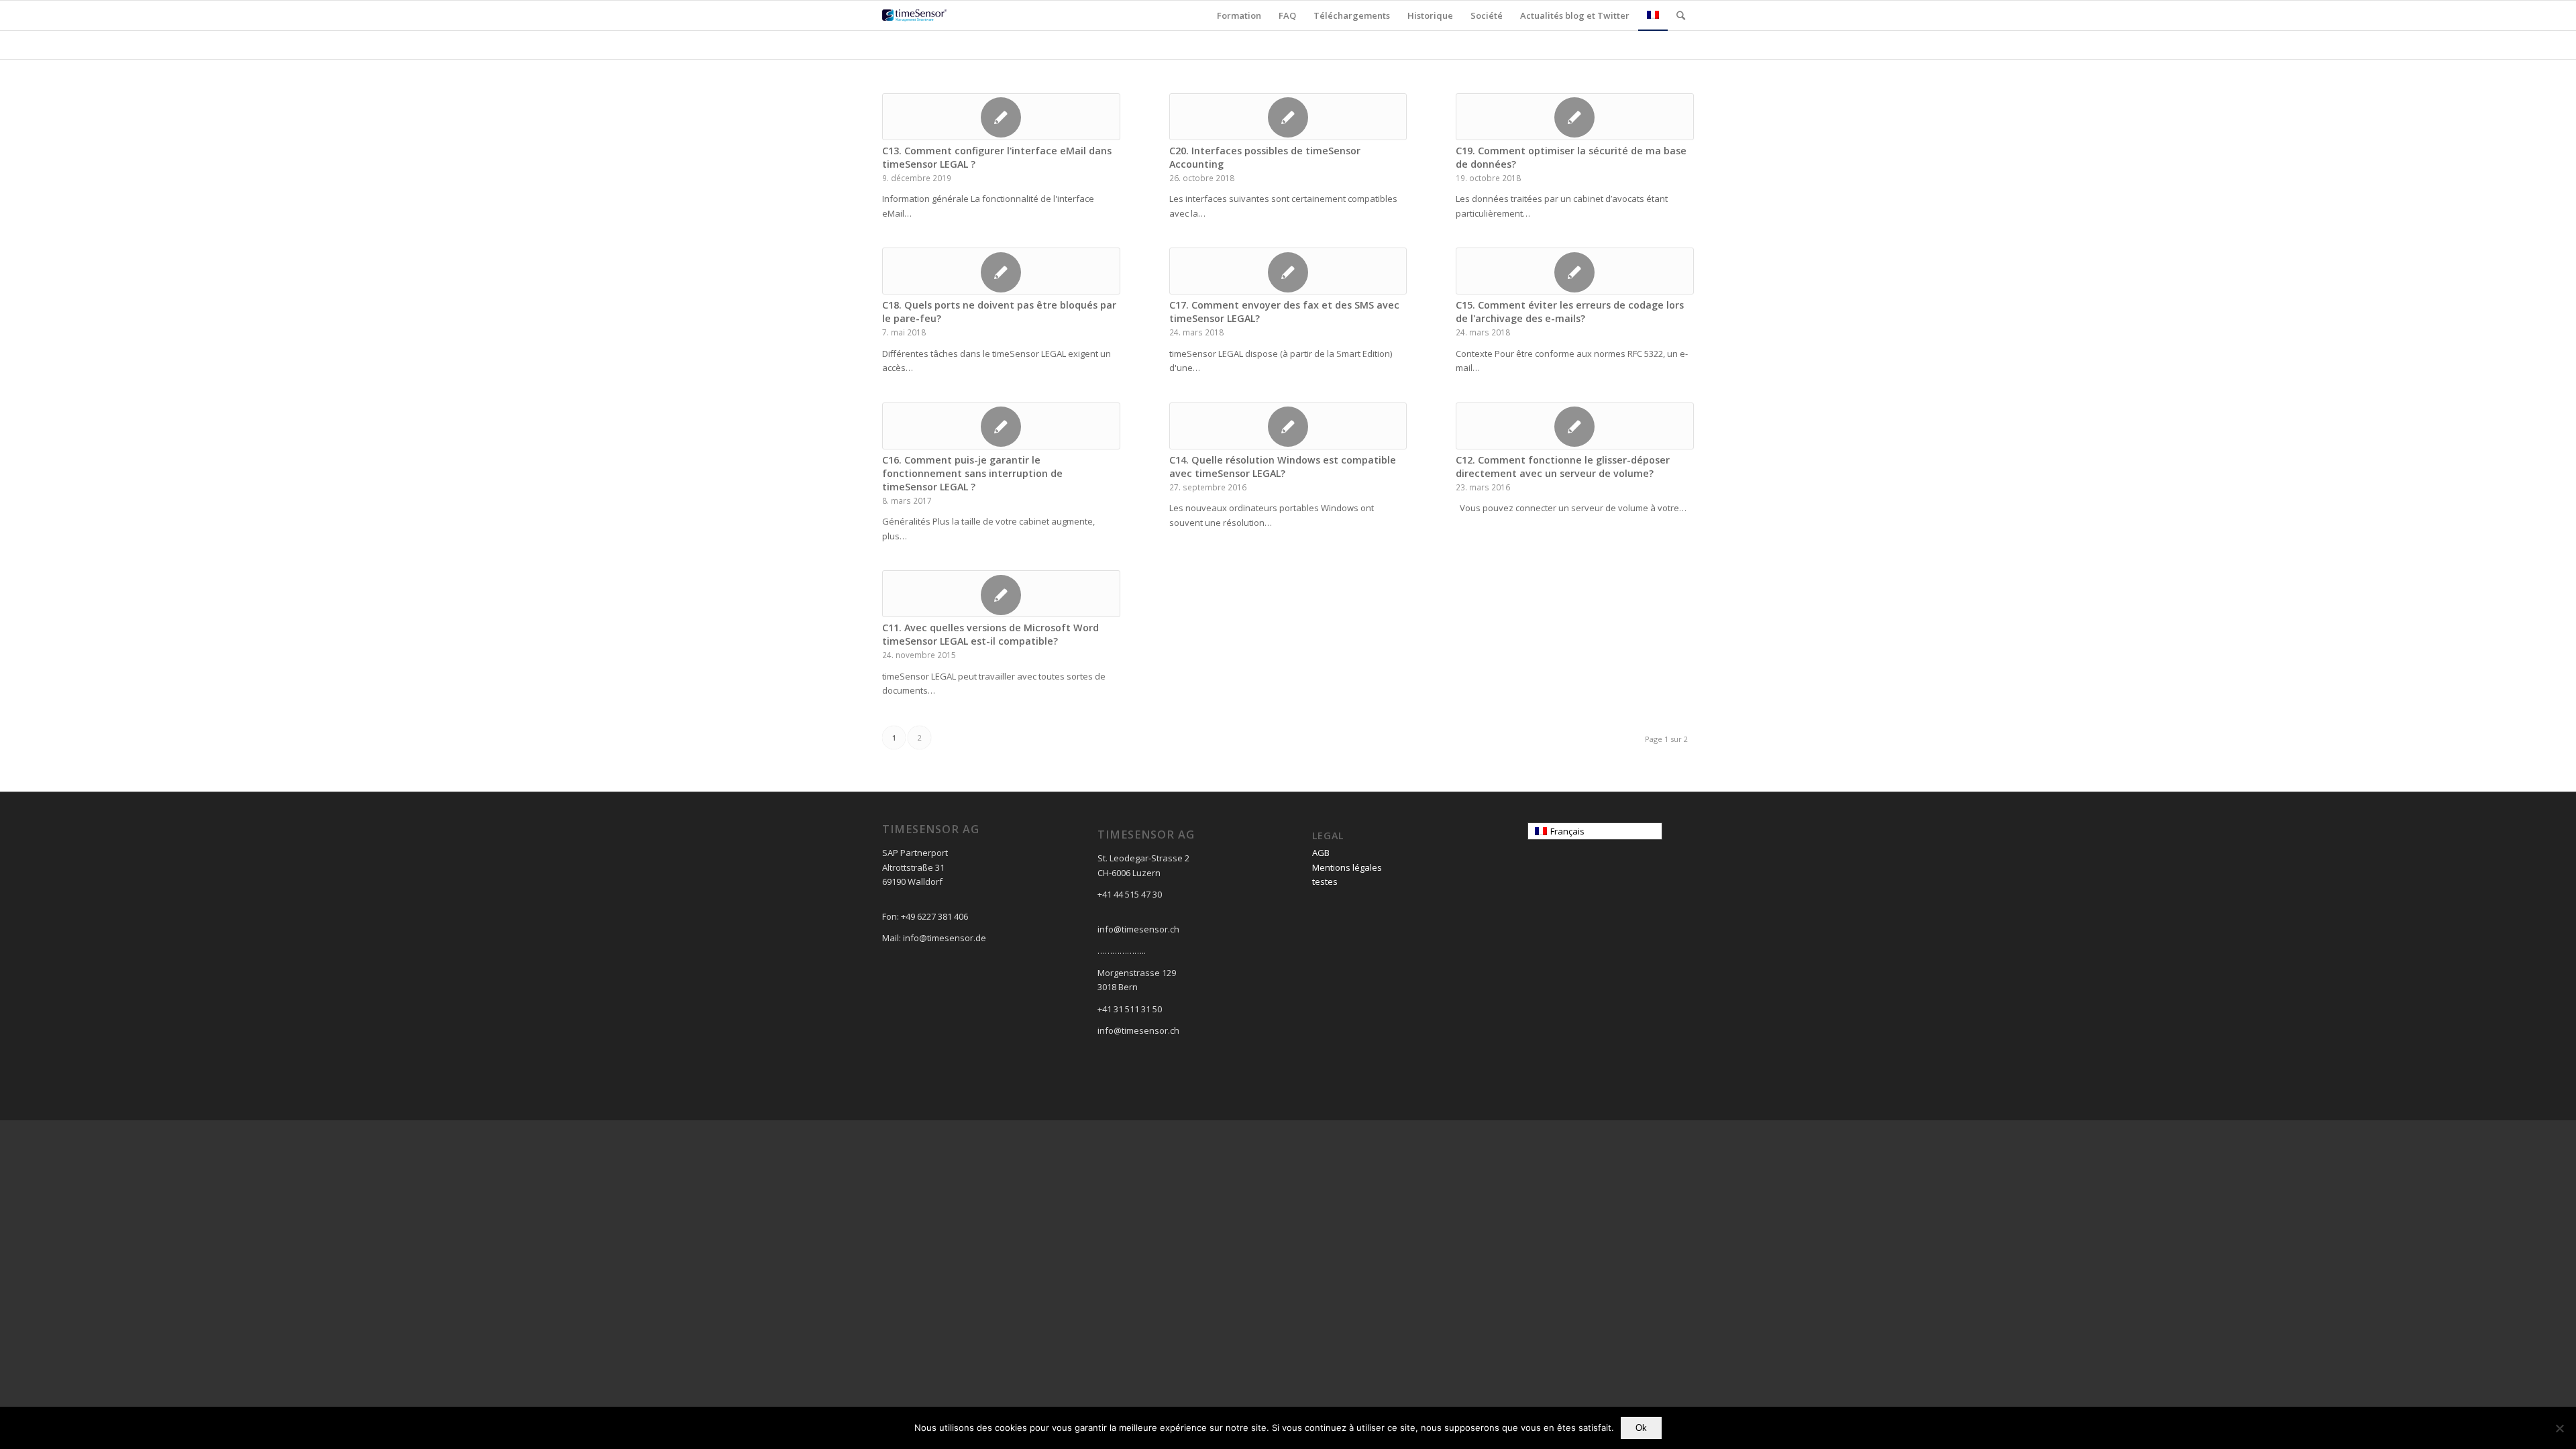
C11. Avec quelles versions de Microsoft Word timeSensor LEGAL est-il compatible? (990, 634)
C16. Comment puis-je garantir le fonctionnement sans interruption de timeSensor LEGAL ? (972, 473)
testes (1325, 881)
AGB (1321, 853)
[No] (2559, 1428)
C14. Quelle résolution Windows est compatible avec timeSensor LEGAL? (1283, 467)
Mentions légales (1347, 867)
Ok (1641, 1428)
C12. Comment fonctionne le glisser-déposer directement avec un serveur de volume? (1563, 467)
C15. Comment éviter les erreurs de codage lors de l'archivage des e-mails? (1570, 312)
